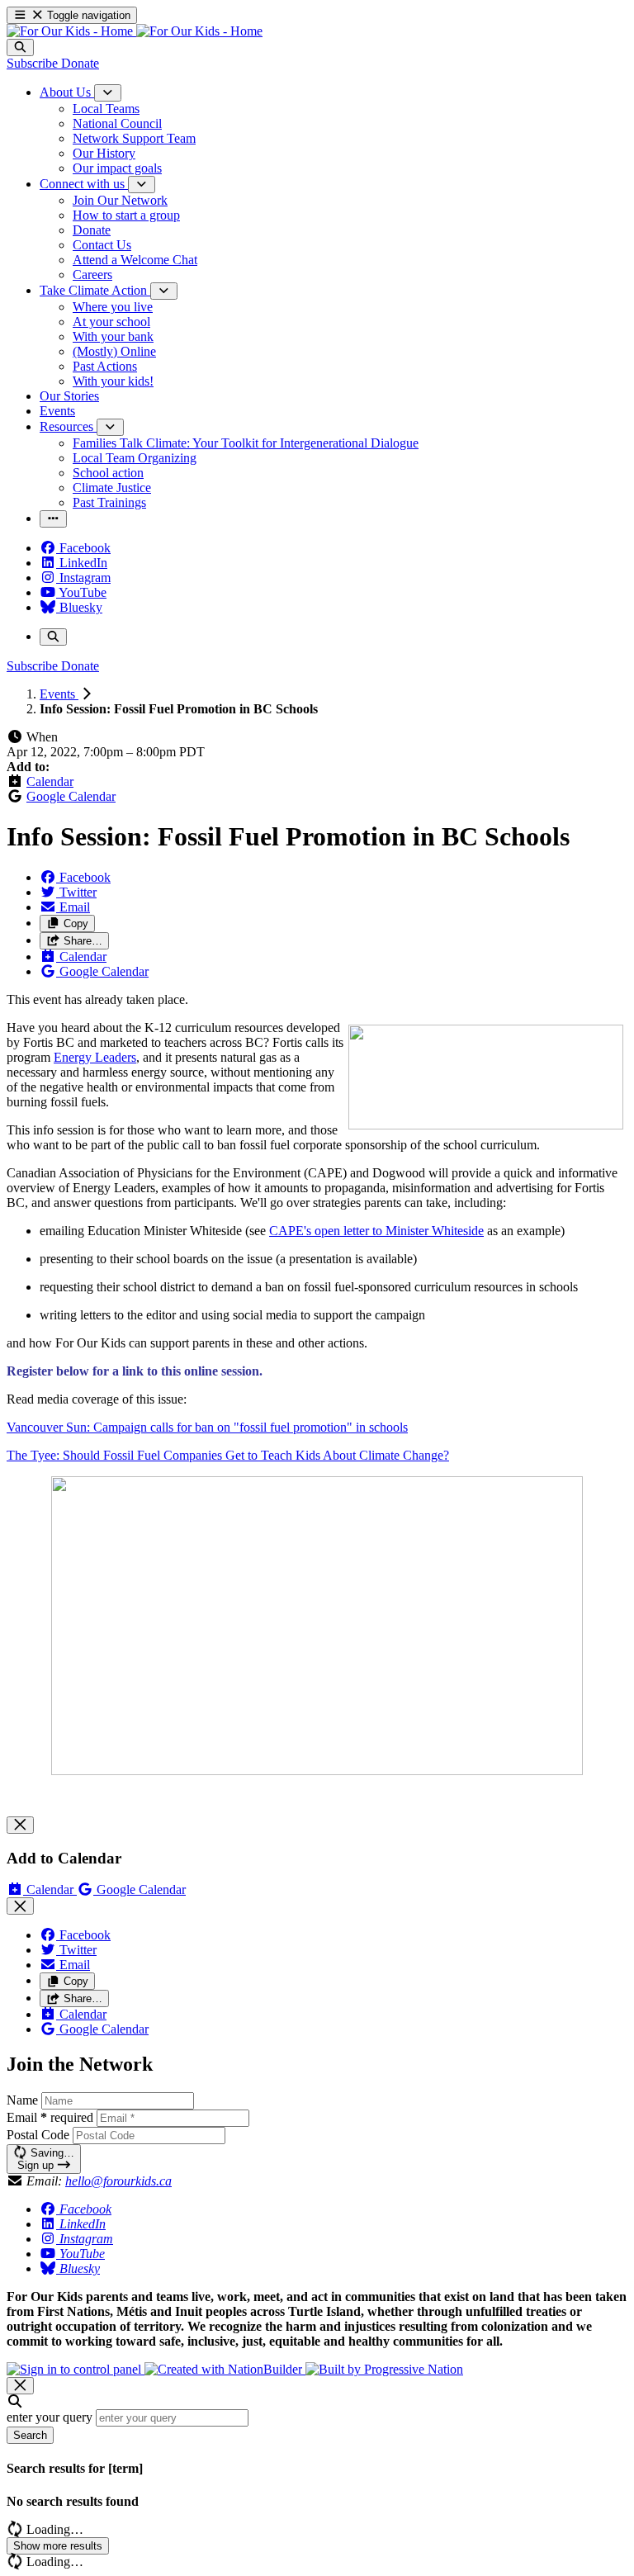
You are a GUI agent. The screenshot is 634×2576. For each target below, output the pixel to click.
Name (22, 2100)
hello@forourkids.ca (118, 2181)
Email (50, 2117)
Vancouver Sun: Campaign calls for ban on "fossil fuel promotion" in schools (207, 1427)
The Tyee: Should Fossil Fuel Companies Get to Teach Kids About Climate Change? (228, 1455)
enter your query (50, 2417)
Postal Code (38, 2135)
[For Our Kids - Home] (135, 31)
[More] (108, 93)
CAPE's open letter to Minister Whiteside (376, 1231)
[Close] (20, 1825)
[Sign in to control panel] (76, 2369)
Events (59, 694)
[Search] (20, 47)
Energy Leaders (95, 1057)
